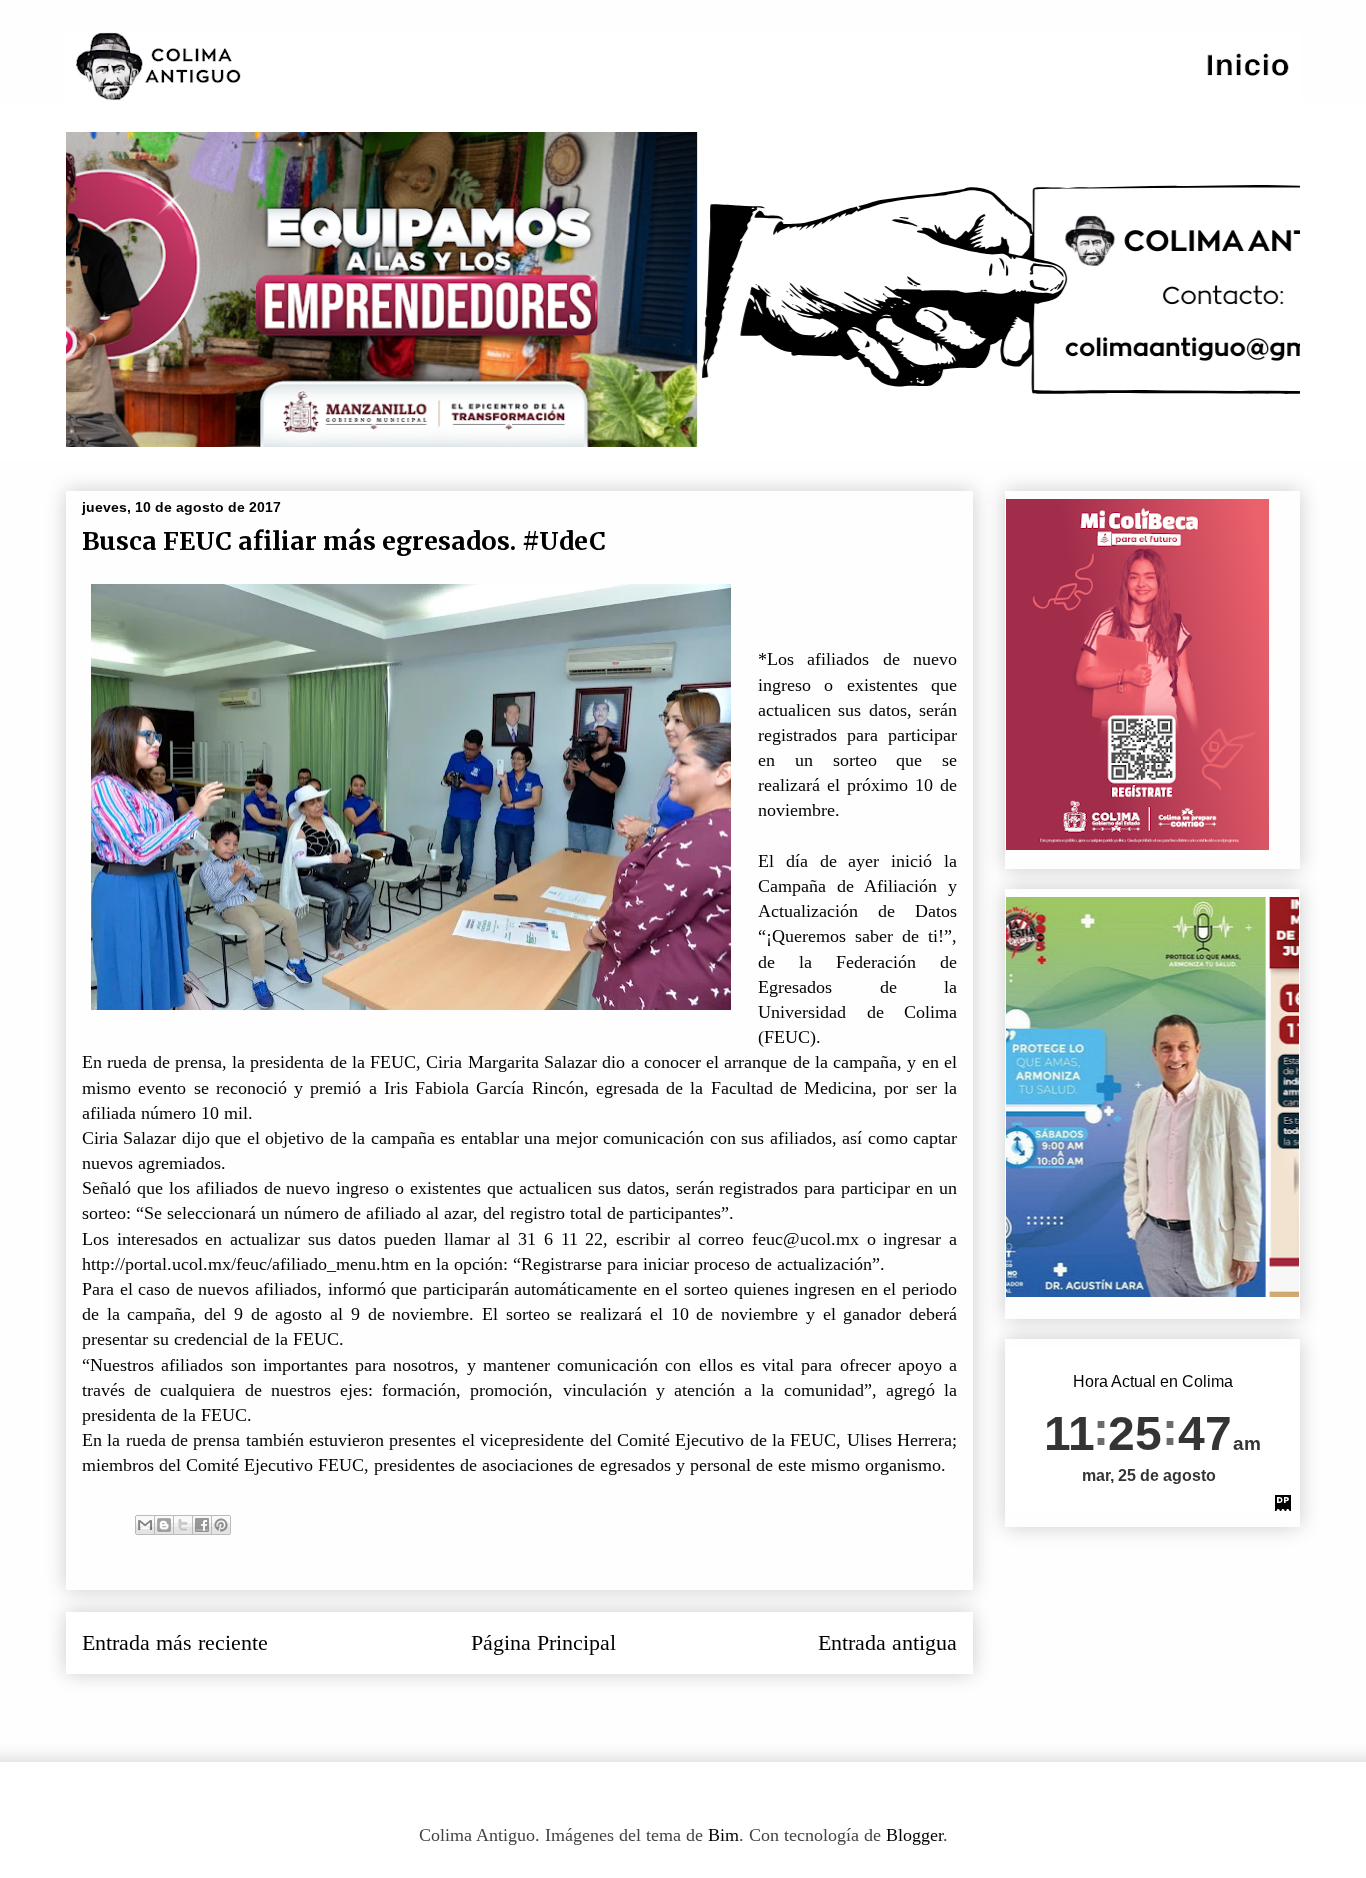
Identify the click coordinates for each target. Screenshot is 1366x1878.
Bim (723, 1835)
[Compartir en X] (183, 1525)
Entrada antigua (887, 1643)
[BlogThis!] (164, 1525)
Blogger (914, 1835)
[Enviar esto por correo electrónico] (145, 1525)
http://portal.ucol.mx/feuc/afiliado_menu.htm (245, 1264)
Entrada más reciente (175, 1643)
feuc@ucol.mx (805, 1239)
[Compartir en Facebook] (202, 1525)
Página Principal (543, 1643)
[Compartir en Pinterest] (221, 1525)
